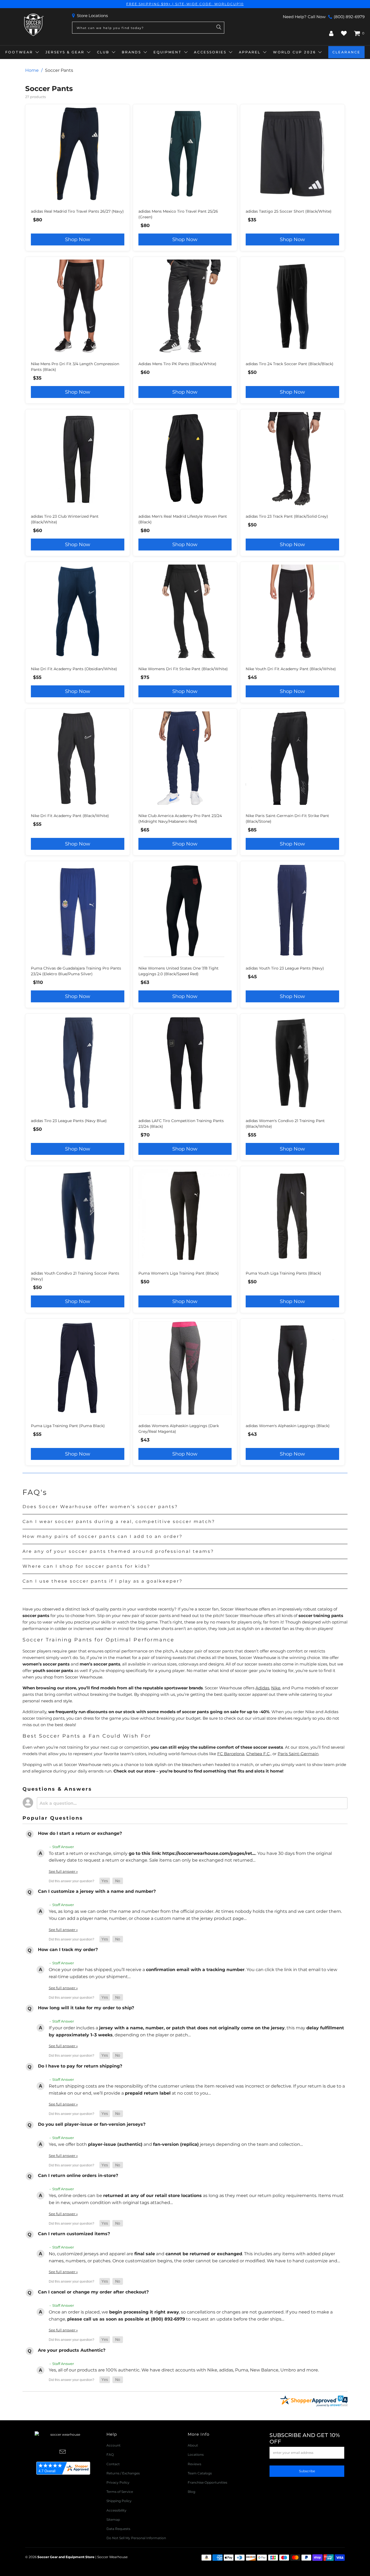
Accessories (210, 52)
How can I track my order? (68, 1950)
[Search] (219, 28)
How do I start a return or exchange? (80, 1833)
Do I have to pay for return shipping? (80, 2066)
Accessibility (116, 2510)
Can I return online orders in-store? (78, 2175)
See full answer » (63, 1871)
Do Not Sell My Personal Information (136, 2538)
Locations (196, 2455)
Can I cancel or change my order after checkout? (93, 2292)
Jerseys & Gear (65, 52)
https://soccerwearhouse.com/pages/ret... (209, 1853)
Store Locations (92, 16)
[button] (105, 1881)
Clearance (346, 52)
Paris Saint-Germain (298, 1754)
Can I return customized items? (74, 2234)
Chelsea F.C (258, 1754)
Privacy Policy (118, 2482)
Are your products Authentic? (72, 2350)
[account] (331, 33)
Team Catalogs (200, 2473)
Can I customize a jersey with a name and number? (97, 1891)
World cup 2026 (294, 52)
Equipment (168, 52)
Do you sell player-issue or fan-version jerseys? (92, 2124)
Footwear (19, 52)
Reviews (194, 2464)
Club (103, 52)
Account (113, 2445)
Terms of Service (120, 2492)
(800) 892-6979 (349, 17)
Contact (113, 2464)
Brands (132, 52)
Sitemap (113, 2520)
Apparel (250, 52)
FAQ (110, 2455)
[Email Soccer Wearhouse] (63, 2452)
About (193, 2445)
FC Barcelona (231, 1754)
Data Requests (118, 2529)
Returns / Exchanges (123, 2473)
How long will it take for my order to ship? (86, 2008)
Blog (192, 2492)
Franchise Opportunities (207, 2482)
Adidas (262, 1688)
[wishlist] (344, 33)
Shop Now (78, 239)
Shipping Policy (119, 2501)
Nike (276, 1688)
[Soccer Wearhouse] (33, 25)
